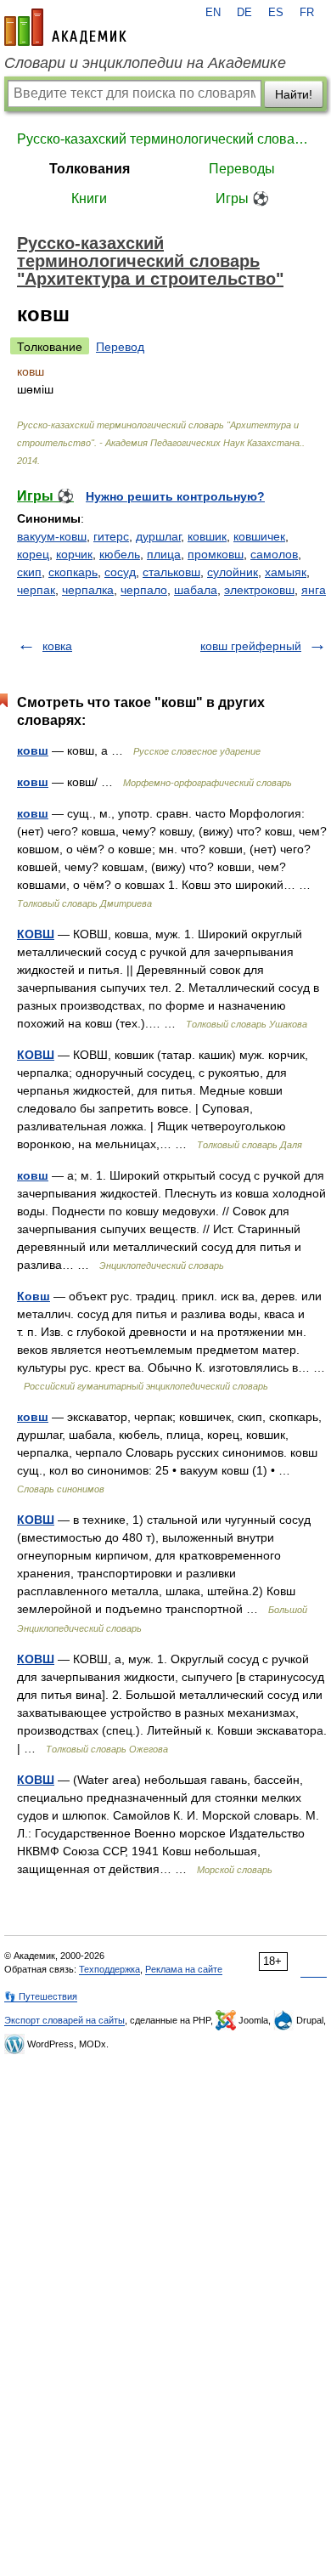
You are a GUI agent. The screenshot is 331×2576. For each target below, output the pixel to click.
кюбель (120, 554)
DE (244, 13)
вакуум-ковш (52, 536)
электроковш (259, 590)
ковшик (207, 536)
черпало (144, 590)
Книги (89, 198)
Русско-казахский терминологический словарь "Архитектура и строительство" (165, 139)
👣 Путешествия (41, 1996)
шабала (196, 590)
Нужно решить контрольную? (175, 496)
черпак (36, 590)
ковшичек (259, 536)
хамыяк (286, 572)
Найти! (294, 94)
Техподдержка (109, 1969)
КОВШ (36, 934)
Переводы (242, 169)
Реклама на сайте (184, 1969)
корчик (74, 554)
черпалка (88, 590)
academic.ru (65, 27)
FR (307, 13)
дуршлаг (158, 536)
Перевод (120, 347)
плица (164, 554)
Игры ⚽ (242, 198)
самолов (274, 554)
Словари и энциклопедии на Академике (145, 63)
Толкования (90, 169)
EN (213, 13)
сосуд (120, 572)
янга (314, 590)
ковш (33, 750)
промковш (216, 554)
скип (29, 572)
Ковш (34, 1296)
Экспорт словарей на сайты (65, 2020)
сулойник (233, 572)
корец (33, 554)
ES (276, 13)
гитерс (111, 536)
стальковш (171, 572)
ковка (57, 646)
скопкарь (73, 572)
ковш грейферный (251, 646)
